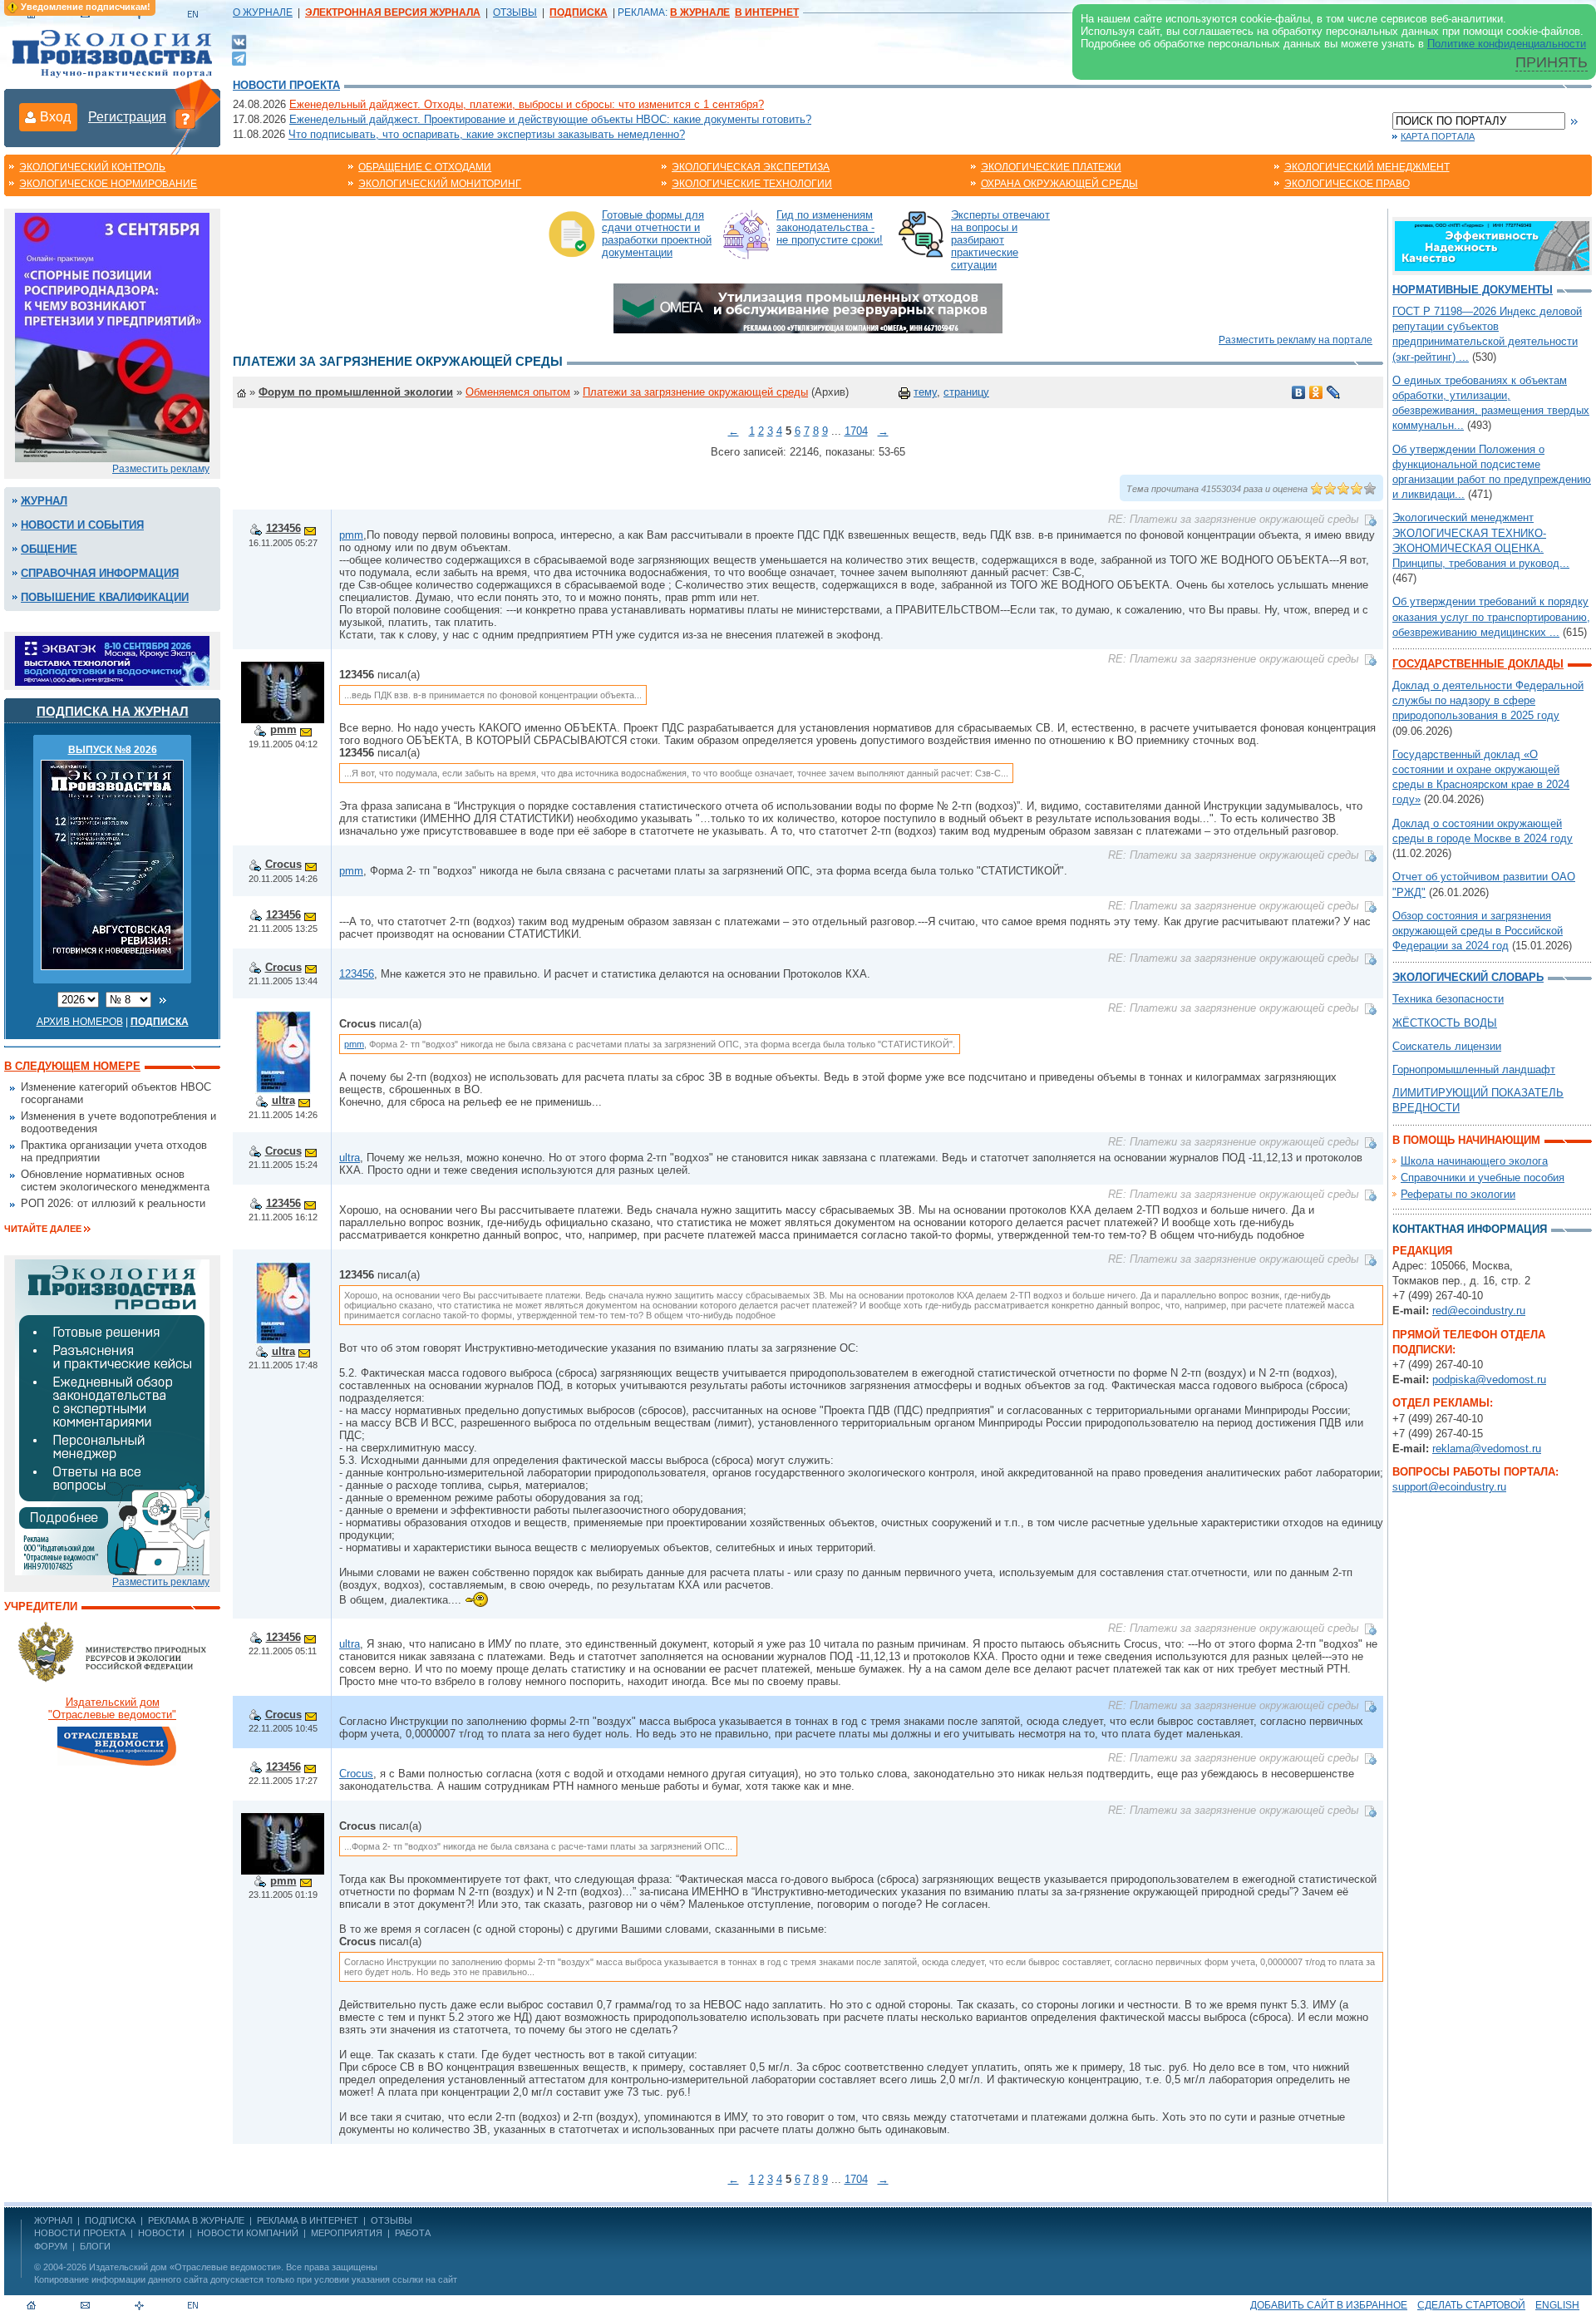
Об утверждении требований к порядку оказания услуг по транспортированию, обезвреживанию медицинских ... (1491, 616)
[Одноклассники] (1316, 392)
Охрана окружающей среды (1059, 184)
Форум (51, 2246)
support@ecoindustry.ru (1449, 1487)
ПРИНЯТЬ (1552, 62)
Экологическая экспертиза (751, 167)
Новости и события (82, 525)
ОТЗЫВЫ (515, 12)
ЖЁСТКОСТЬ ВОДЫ (1445, 1023)
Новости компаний (248, 2233)
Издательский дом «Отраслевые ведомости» (185, 2267)
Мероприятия (347, 2233)
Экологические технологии (752, 184)
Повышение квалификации (105, 597)
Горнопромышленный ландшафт (1474, 1069)
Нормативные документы (1473, 290)
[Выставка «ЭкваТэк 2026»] (112, 660)
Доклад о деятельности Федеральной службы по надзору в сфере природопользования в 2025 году (1488, 700)
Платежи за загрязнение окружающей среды (695, 392)
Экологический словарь (1468, 977)
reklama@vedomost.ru (1487, 1449)
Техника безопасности (1448, 999)
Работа (413, 2233)
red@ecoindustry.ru (1479, 1311)
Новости (161, 2233)
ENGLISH (1557, 2305)
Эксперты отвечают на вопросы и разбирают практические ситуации (1000, 240)
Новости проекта (286, 85)
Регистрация (127, 117)
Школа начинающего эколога (1474, 1161)
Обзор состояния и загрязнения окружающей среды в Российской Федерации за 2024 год (1478, 931)
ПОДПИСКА (110, 2220)
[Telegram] (239, 57)
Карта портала (1438, 136)
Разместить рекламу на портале (1296, 340)
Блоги (95, 2246)
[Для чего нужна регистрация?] (185, 118)
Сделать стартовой (1471, 2305)
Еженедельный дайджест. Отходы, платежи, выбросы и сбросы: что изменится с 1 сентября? (527, 104)
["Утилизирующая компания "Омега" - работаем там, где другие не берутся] (808, 307)
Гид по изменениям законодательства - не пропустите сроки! (830, 227)
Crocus (283, 864)
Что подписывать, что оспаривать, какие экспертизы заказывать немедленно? (487, 134)
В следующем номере (72, 1066)
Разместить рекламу (161, 469)
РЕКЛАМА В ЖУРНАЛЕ (196, 2220)
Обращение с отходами (425, 167)
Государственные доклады (1478, 664)
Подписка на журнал (113, 711)
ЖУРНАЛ (53, 2220)
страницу (966, 392)
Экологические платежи (1051, 167)
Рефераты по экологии (1458, 1194)
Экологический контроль (92, 167)
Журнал (44, 501)
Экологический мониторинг (440, 184)
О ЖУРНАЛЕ (263, 12)
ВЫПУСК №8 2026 (113, 750)
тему (925, 392)
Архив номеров (80, 1022)
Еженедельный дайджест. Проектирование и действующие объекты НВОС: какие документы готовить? (550, 119)
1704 (856, 431)
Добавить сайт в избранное (1329, 2305)
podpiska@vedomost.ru (1489, 1380)
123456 (283, 528)
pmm (351, 535)
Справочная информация (100, 573)
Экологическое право (1347, 184)
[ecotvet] (112, 1416)
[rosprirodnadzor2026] (112, 336)
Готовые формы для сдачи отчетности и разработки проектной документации (657, 234)
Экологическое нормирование (108, 184)
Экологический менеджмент (1367, 167)
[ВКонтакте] (239, 41)
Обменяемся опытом (518, 392)
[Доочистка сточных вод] (1492, 245)
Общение (49, 549)
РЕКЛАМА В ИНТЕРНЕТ (308, 2220)
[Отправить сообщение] (310, 528)
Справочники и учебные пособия (1483, 1178)
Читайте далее (43, 1229)
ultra (283, 1100)
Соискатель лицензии (1447, 1046)
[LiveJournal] (1334, 392)
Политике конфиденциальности (1507, 44)
